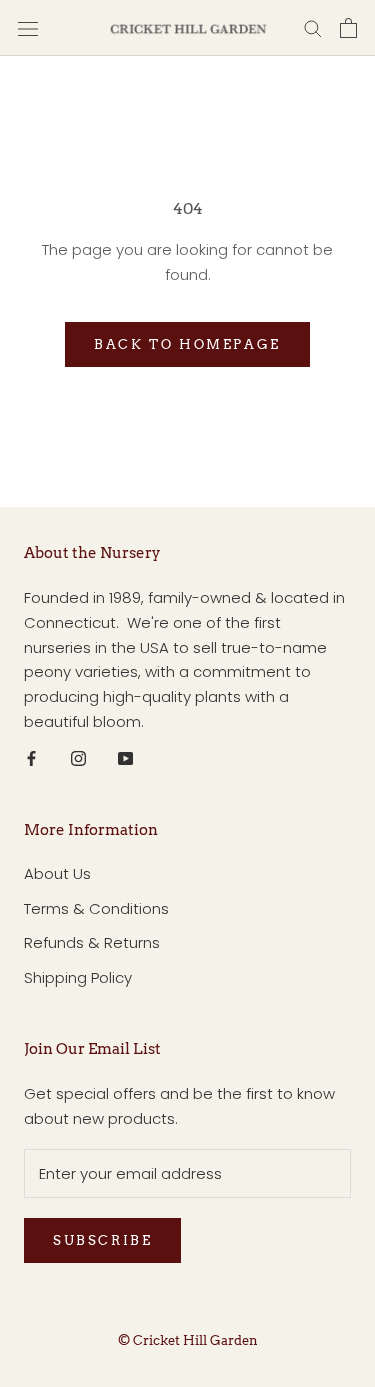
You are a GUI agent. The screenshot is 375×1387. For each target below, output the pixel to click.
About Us (57, 873)
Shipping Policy (78, 977)
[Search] (313, 27)
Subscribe (102, 1240)
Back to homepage (187, 344)
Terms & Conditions (96, 908)
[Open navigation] (28, 28)
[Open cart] (348, 28)
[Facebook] (31, 758)
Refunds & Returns (92, 942)
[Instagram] (78, 758)
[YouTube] (125, 758)
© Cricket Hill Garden (188, 1340)
